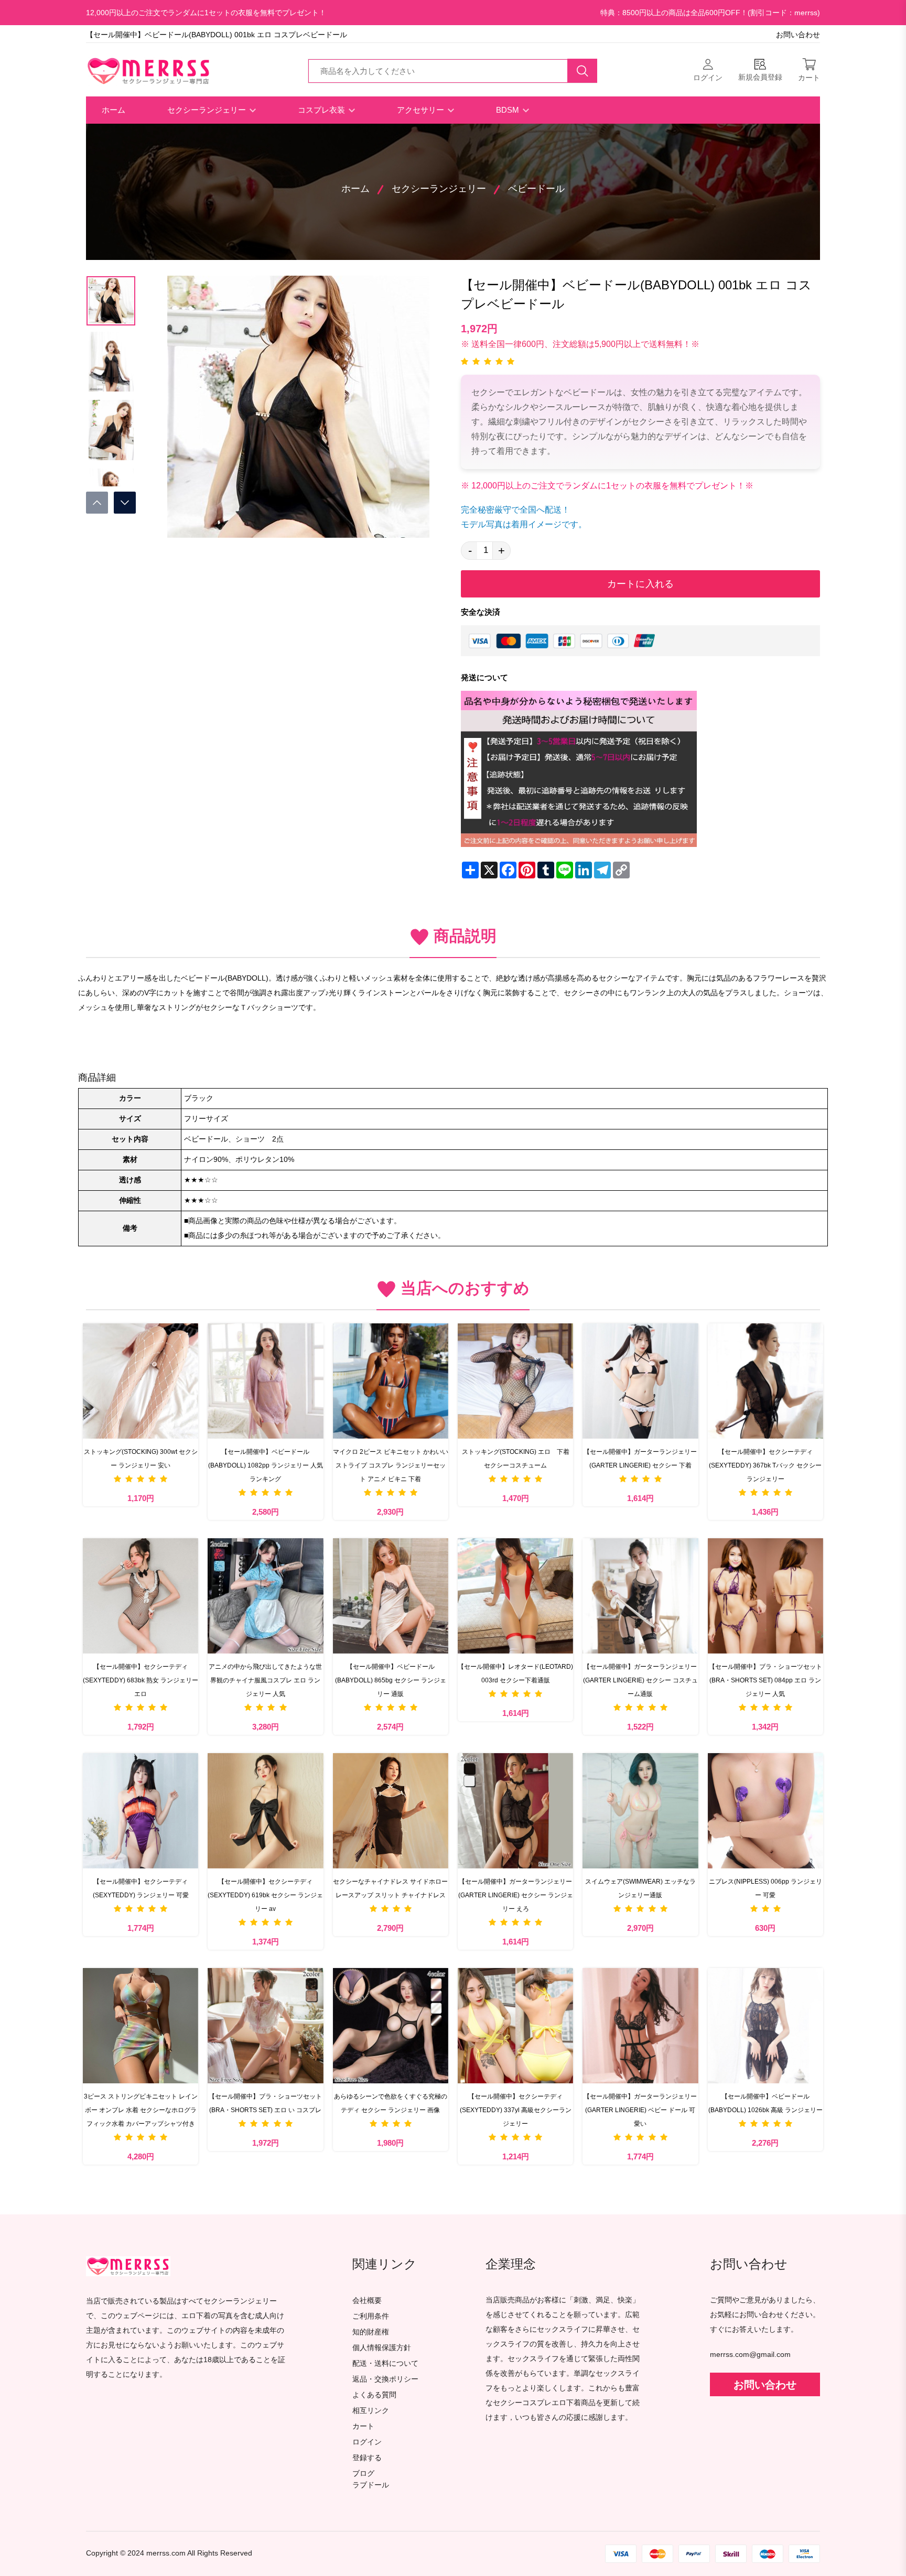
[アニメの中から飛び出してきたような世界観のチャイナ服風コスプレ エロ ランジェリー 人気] (265, 1596)
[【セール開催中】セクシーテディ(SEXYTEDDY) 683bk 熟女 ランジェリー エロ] (141, 1596)
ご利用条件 (371, 2316)
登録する (367, 2458)
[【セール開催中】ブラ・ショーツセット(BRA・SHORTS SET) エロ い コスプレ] (265, 2026)
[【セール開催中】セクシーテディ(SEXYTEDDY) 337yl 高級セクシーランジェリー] (515, 2026)
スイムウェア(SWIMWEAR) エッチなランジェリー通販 (640, 1888)
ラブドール (371, 2485)
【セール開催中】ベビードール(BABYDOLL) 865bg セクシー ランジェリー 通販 (391, 1680)
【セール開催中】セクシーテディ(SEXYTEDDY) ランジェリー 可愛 (141, 1888)
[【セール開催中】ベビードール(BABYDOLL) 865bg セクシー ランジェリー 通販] (391, 1596)
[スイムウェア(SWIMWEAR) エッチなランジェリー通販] (640, 1811)
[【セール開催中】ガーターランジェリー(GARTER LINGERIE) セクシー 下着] (640, 1381)
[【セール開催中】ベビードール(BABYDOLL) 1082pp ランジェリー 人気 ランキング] (265, 1381)
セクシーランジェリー (208, 110)
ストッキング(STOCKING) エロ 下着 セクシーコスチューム (517, 1459)
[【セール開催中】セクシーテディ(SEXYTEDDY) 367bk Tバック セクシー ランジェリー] (765, 1381)
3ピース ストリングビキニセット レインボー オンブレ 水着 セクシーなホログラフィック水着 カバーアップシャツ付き (141, 2110)
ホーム (114, 110)
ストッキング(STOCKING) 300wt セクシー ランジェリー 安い (141, 1459)
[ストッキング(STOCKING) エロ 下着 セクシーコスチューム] (515, 1381)
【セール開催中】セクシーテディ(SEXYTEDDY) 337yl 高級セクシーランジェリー (516, 2110)
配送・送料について (385, 2363)
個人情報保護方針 (382, 2348)
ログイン (367, 2442)
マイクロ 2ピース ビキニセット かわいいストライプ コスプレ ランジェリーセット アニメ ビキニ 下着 (391, 1465)
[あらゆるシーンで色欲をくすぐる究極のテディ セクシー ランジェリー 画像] (391, 2026)
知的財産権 (371, 2332)
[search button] (583, 71)
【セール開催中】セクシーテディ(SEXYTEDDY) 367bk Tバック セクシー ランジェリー (765, 1465)
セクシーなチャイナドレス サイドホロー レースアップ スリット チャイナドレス (390, 1888)
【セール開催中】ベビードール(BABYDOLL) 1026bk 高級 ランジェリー (765, 2103)
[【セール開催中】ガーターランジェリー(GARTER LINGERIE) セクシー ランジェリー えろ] (515, 1811)
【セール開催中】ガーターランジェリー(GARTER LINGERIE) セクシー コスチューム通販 (640, 1680)
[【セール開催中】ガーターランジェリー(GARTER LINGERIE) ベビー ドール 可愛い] (640, 2026)
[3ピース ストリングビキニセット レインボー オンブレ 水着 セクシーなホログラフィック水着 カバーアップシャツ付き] (141, 2026)
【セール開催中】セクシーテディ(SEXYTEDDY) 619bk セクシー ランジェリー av (265, 1895)
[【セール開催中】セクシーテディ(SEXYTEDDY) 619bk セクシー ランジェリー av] (265, 1811)
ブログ (363, 2474)
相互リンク (371, 2411)
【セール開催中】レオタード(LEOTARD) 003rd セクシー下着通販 (515, 1673)
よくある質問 (374, 2395)
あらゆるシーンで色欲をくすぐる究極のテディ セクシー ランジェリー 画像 (391, 2103)
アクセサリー (422, 110)
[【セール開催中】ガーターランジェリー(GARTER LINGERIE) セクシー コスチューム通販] (640, 1596)
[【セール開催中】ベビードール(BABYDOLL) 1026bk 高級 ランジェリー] (765, 2026)
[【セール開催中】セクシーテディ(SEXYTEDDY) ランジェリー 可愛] (141, 1811)
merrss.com (166, 2553)
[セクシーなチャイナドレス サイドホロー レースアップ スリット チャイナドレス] (391, 1811)
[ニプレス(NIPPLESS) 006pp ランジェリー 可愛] (765, 1811)
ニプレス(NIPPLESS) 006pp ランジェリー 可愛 (765, 1888)
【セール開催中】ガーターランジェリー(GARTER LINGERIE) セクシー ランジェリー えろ (516, 1895)
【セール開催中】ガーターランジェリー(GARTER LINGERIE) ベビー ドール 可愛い (640, 2110)
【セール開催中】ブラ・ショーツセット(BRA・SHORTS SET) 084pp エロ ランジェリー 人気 (765, 1680)
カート (363, 2426)
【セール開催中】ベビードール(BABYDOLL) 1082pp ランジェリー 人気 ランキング (266, 1465)
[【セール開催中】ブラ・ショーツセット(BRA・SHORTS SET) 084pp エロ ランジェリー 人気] (765, 1596)
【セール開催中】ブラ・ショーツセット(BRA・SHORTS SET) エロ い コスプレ (265, 2103)
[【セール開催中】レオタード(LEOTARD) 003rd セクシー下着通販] (515, 1596)
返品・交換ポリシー (385, 2379)
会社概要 (367, 2301)
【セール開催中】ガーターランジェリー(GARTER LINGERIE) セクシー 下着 (640, 1459)
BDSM (509, 110)
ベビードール (536, 189)
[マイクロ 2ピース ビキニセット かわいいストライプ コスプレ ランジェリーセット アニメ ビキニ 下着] (391, 1381)
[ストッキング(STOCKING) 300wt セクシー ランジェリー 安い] (141, 1381)
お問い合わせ (798, 35)
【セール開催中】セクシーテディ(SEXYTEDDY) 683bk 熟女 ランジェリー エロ (141, 1680)
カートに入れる (640, 584)
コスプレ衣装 (322, 110)
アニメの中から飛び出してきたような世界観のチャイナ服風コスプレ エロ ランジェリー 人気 (265, 1680)
